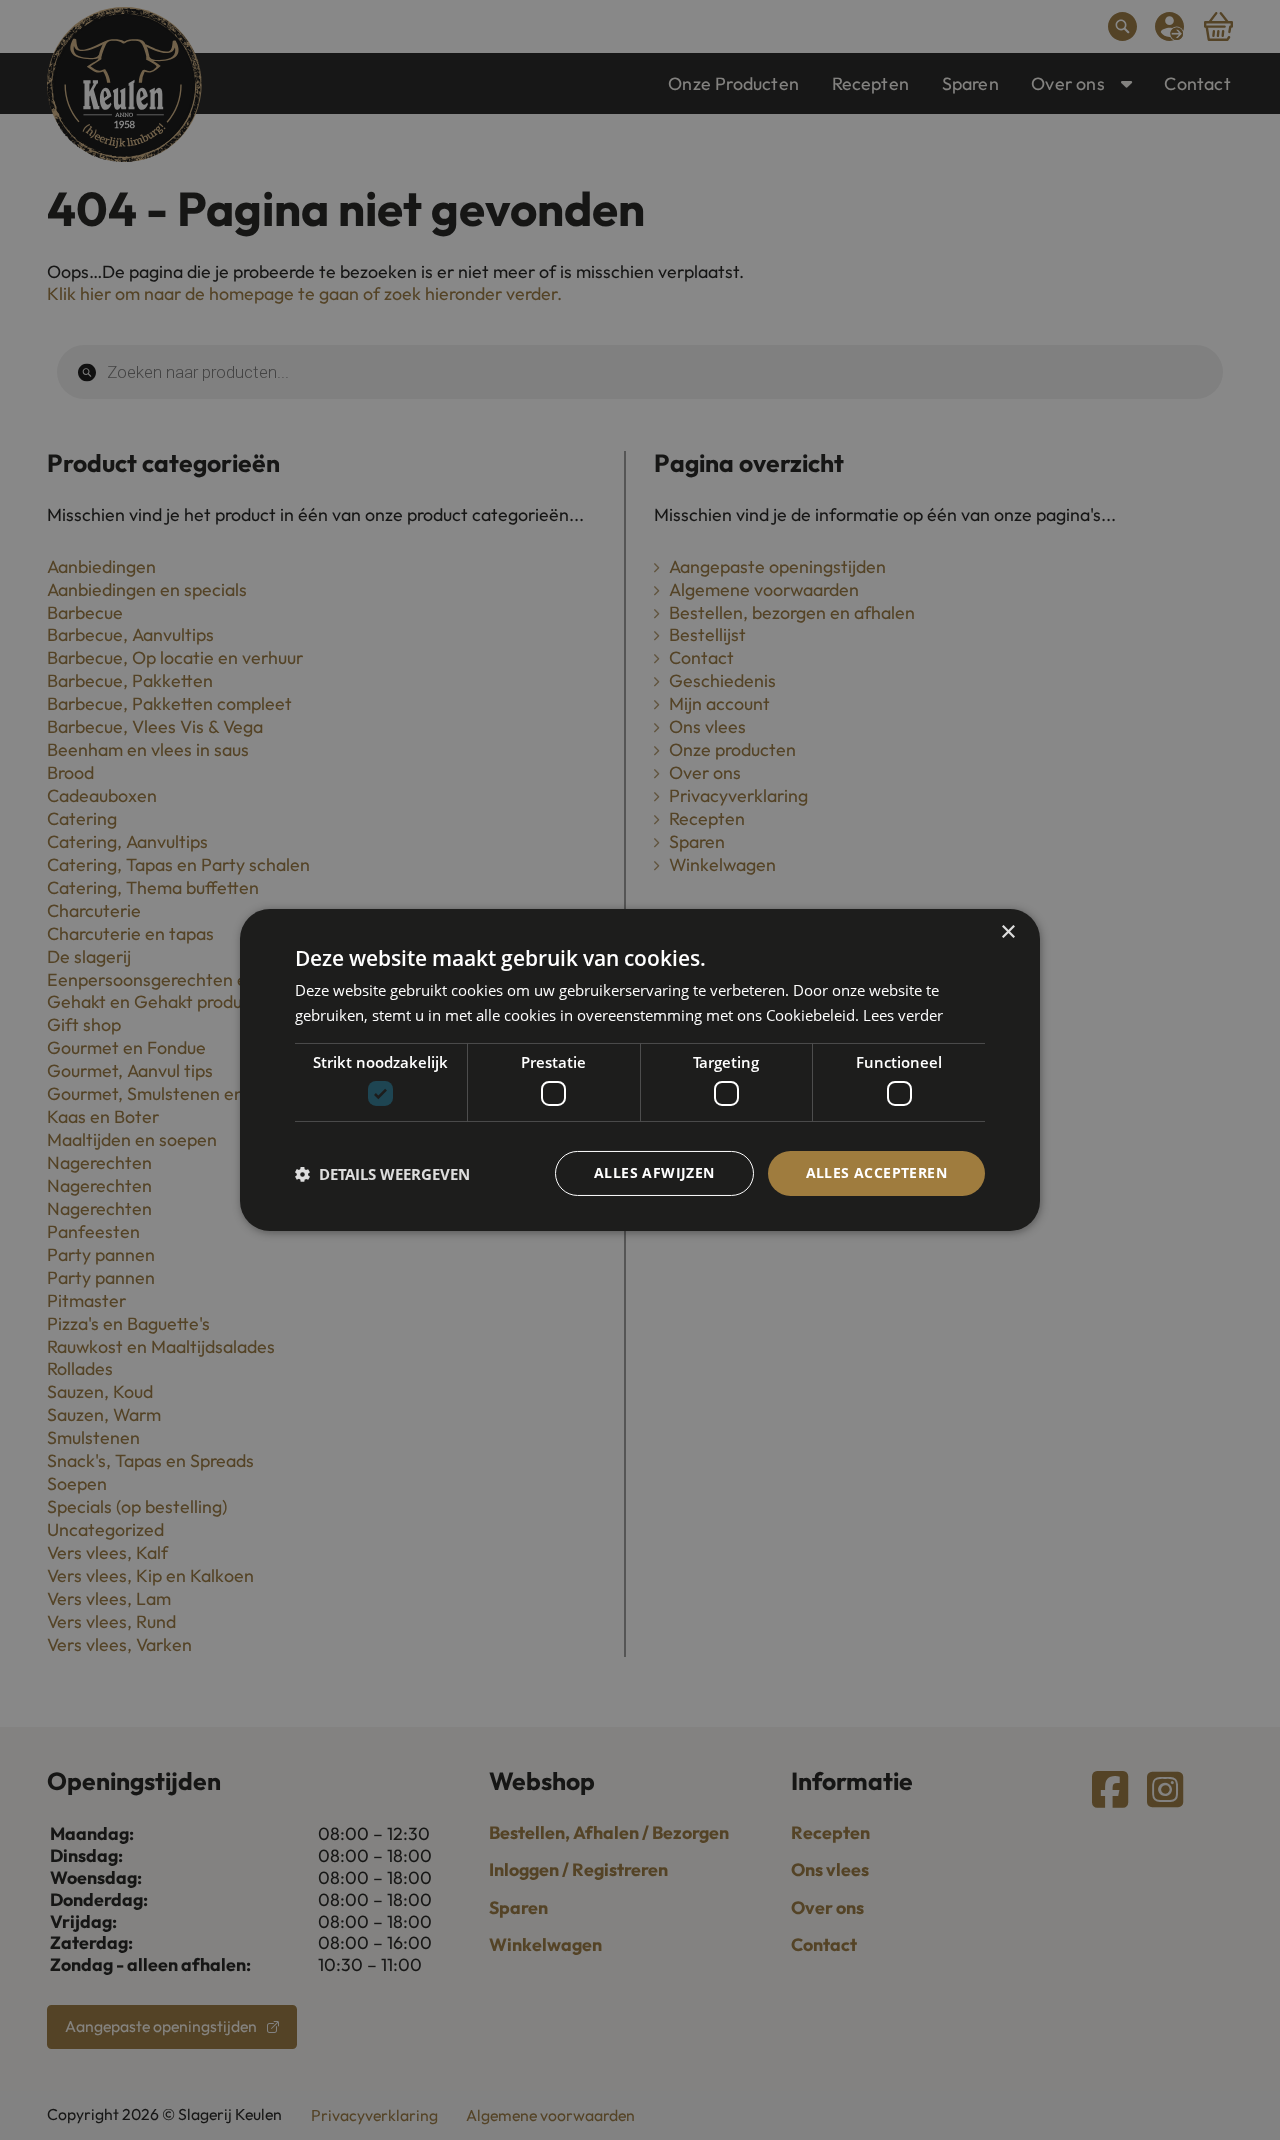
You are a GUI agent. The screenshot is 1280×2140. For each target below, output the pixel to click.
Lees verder (903, 1015)
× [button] (1007, 932)
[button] (382, 1174)
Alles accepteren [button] (876, 1172)
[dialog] (640, 1070)
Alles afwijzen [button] (654, 1172)
